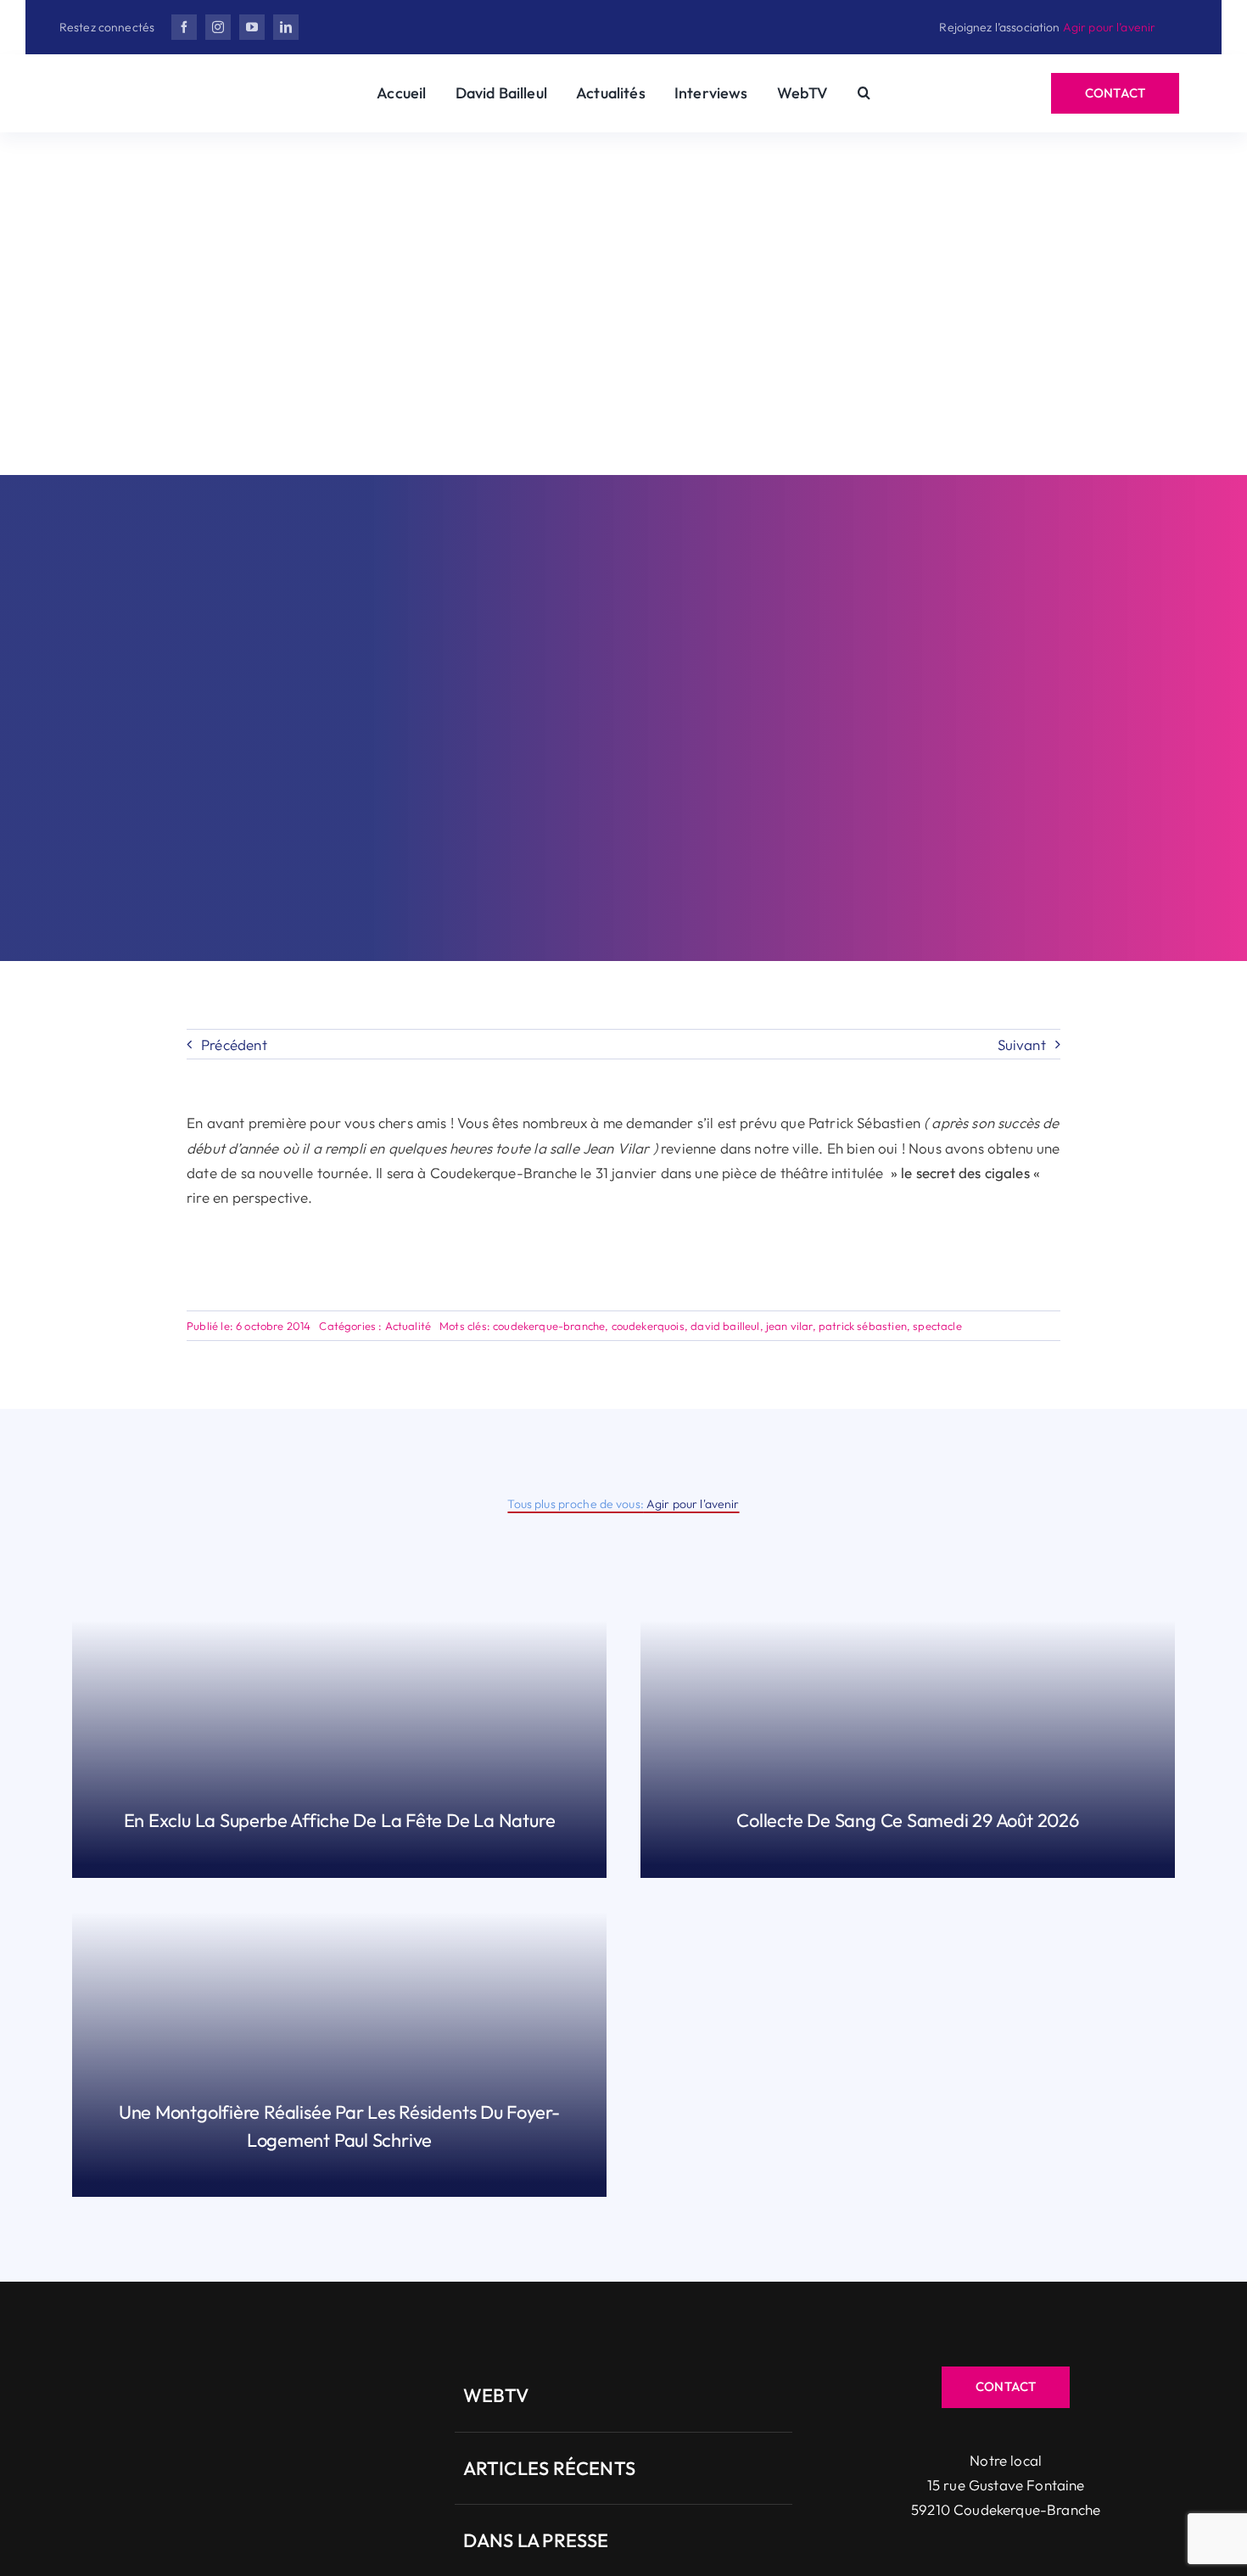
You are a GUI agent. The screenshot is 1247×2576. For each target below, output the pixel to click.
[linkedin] (286, 27)
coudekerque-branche (549, 1326)
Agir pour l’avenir (1110, 27)
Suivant (1022, 1045)
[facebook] (184, 27)
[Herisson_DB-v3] (161, 83)
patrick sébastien (863, 1326)
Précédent (234, 1045)
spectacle (937, 1326)
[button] (864, 93)
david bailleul (725, 1326)
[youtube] (252, 27)
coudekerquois (648, 1326)
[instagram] (218, 27)
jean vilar (789, 1326)
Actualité (408, 1326)
